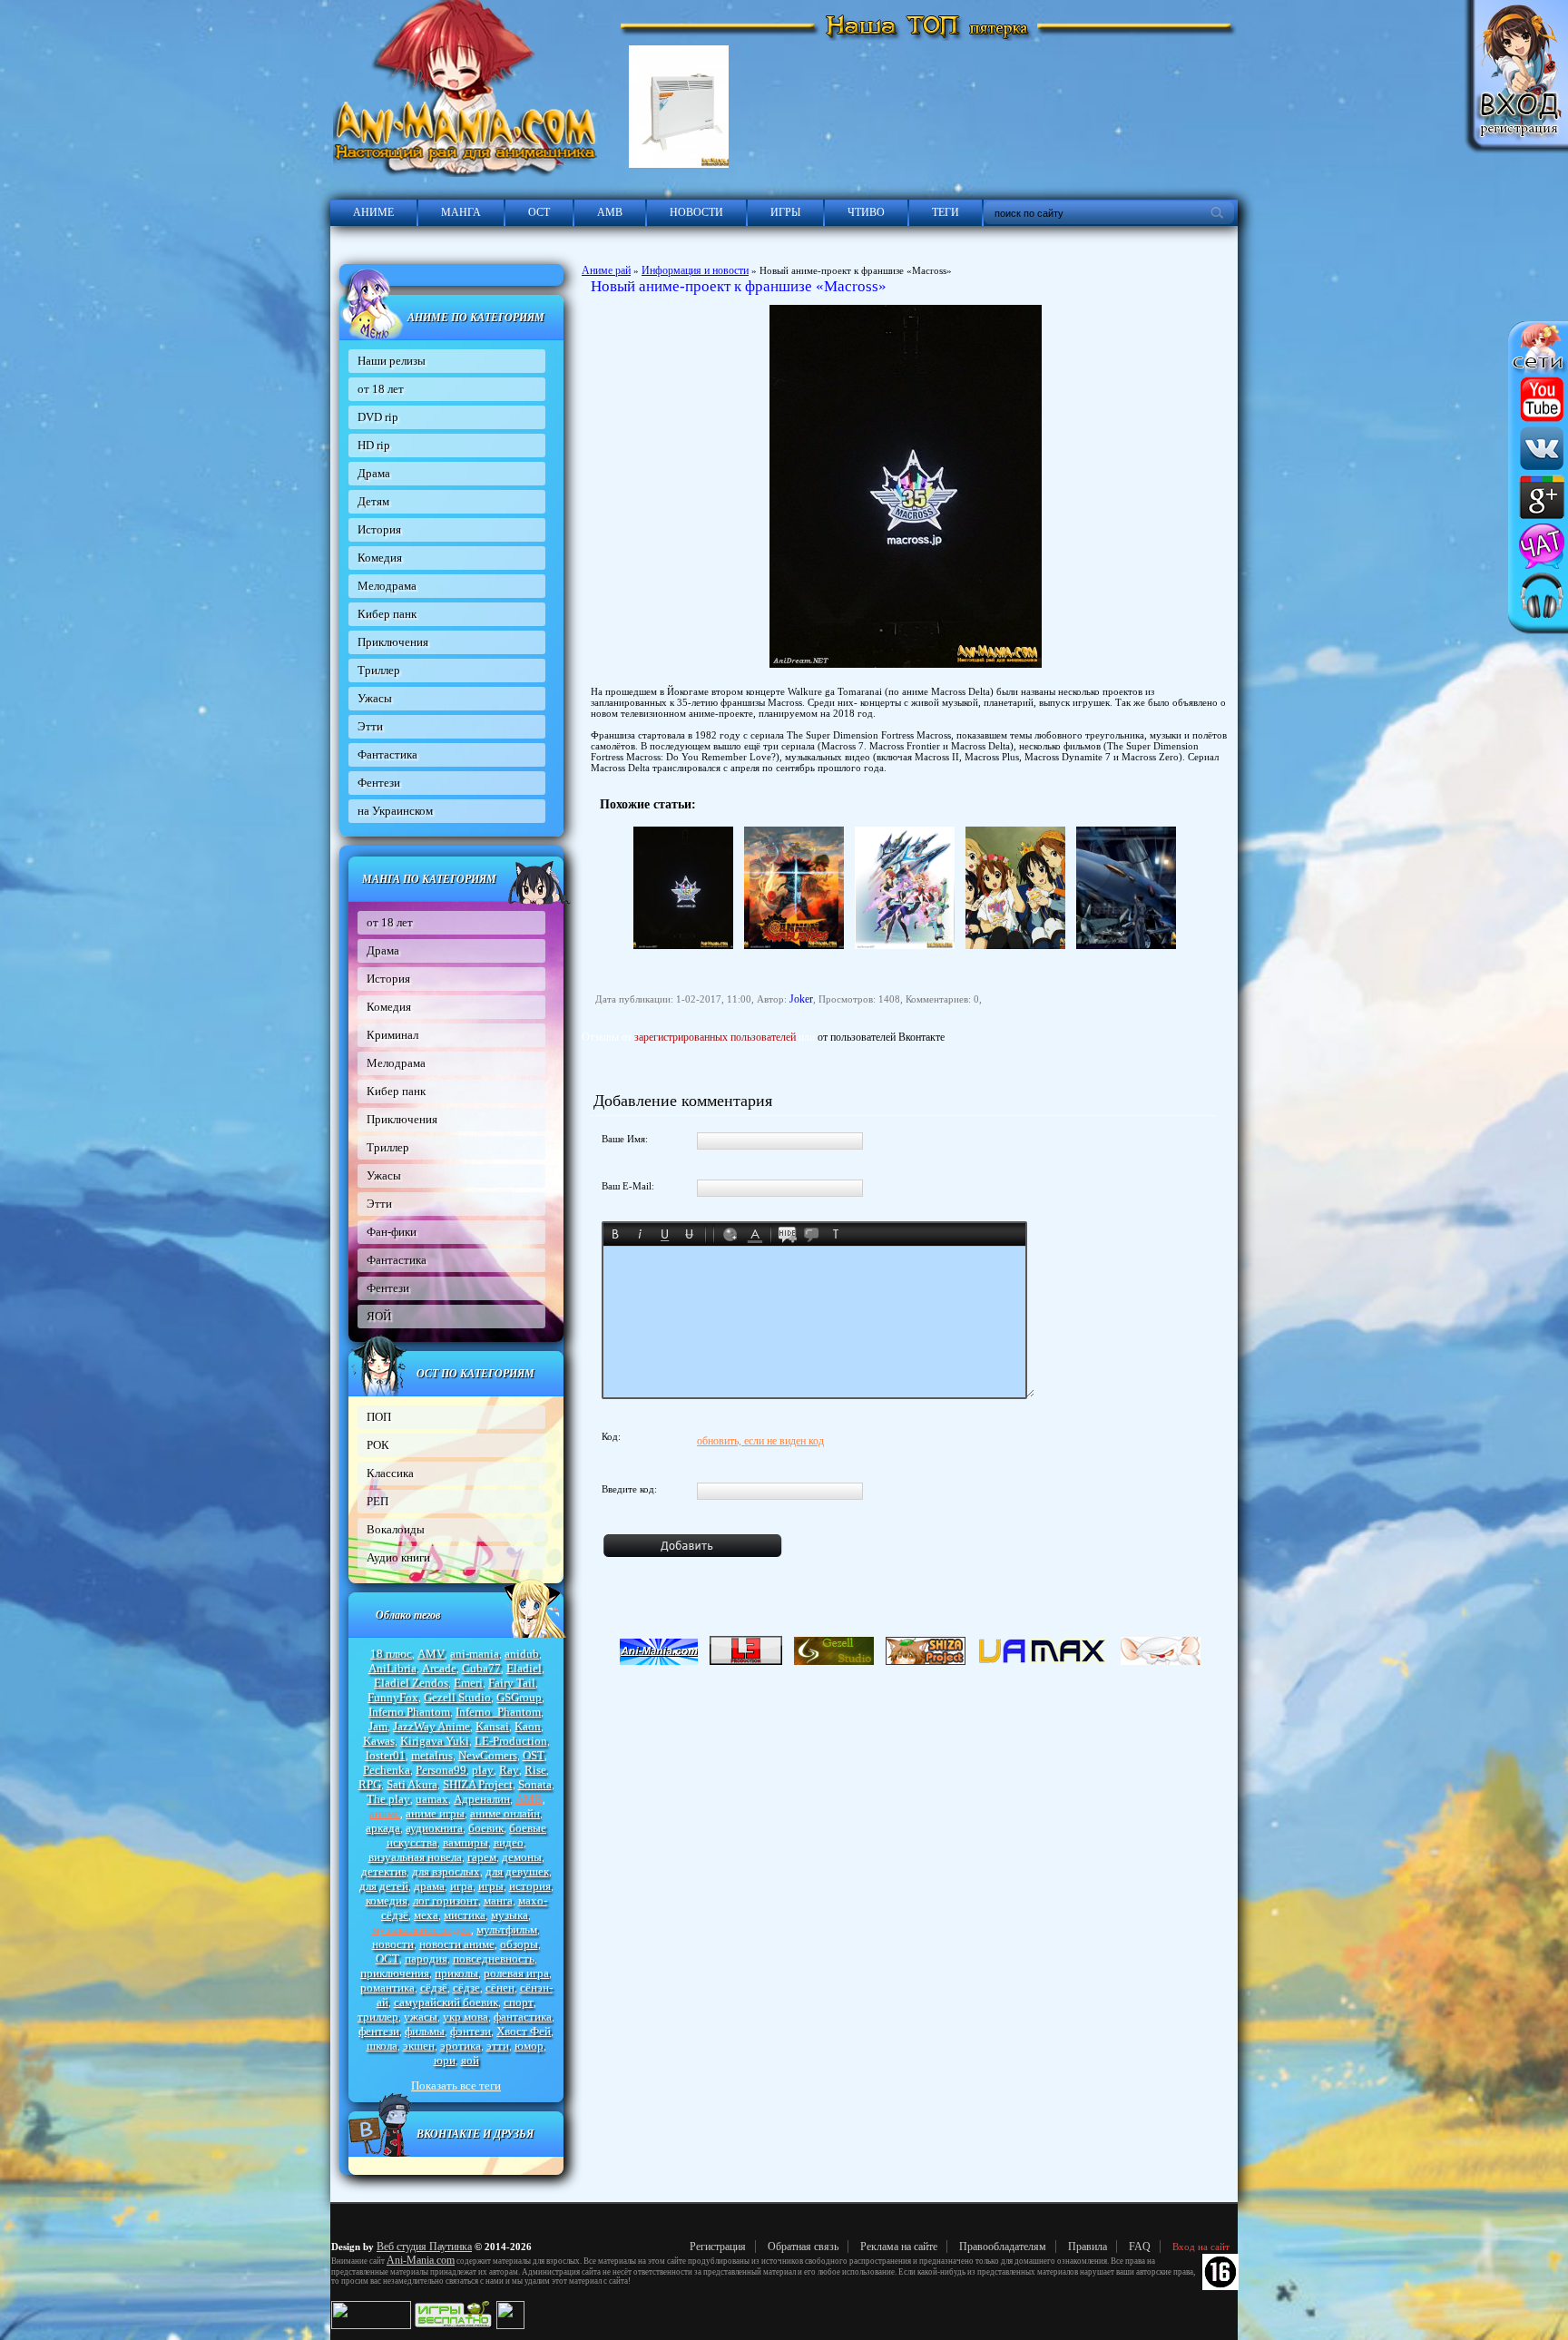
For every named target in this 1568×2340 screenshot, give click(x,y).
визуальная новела (415, 1857)
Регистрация (718, 2247)
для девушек (517, 1871)
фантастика (523, 2017)
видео (509, 1842)
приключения (395, 1973)
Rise (535, 1770)
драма (429, 1886)
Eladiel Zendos (411, 1683)
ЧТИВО (866, 212)
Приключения (393, 642)
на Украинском (395, 811)
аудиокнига (434, 1828)
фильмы (425, 2031)
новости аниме (457, 1944)
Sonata (535, 1784)
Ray (509, 1770)
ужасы (421, 2017)
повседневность (494, 1958)
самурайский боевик (446, 2002)
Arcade (439, 1668)
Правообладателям (1003, 2247)
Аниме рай (606, 270)
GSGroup (519, 1697)
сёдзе (466, 1988)
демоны (522, 1857)
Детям (373, 501)
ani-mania (475, 1654)
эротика (461, 2046)
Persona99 (441, 1770)
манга (498, 1900)
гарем (482, 1857)
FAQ (1140, 2247)
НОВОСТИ (696, 212)
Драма (374, 473)
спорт (519, 2002)
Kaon (528, 1726)
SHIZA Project (478, 1784)
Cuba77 (481, 1668)
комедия (387, 1900)
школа (382, 2046)
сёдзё (434, 1988)
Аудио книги (398, 1557)
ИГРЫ (785, 212)
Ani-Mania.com (421, 2260)
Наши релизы (392, 361)
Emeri (468, 1683)
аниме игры (435, 1813)
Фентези (379, 783)
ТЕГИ (946, 212)
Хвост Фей (524, 2031)
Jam (378, 1726)
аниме (385, 1813)
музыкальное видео (421, 1929)
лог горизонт (446, 1900)
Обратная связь (803, 2247)
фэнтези (470, 2031)
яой (470, 2060)
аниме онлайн (505, 1813)
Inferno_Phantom (498, 1712)
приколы (456, 1973)
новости (393, 1944)
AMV (431, 1654)
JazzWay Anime (431, 1726)
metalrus (432, 1755)
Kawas (379, 1741)
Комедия (380, 558)
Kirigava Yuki (435, 1741)
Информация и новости (695, 270)
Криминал (392, 1035)
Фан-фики (392, 1232)
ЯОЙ (379, 1316)
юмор (529, 2046)
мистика (465, 1915)
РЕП (377, 1501)
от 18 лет (381, 389)
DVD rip (378, 417)
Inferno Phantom (409, 1712)
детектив (384, 1871)
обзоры (519, 1944)
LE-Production (511, 1741)
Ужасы (375, 698)
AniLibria (392, 1668)
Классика (390, 1473)
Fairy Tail (512, 1683)
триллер (378, 2017)
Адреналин (482, 1799)
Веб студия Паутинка (424, 2247)
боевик (486, 1828)
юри (445, 2060)
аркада (383, 1828)
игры (491, 1886)
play (483, 1770)
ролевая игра (516, 1973)
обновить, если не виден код (760, 1441)
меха (426, 1915)
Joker (801, 999)
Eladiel (524, 1668)
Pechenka (387, 1770)
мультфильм (507, 1929)
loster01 (386, 1755)
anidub (522, 1654)
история (530, 1886)
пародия (426, 1958)
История (379, 529)
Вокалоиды (396, 1529)
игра (461, 1886)
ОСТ (539, 212)
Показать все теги (456, 2085)
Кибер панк (387, 614)
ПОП (379, 1417)
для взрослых (446, 1871)
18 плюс (391, 1654)
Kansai (492, 1726)
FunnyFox (393, 1697)
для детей (384, 1886)
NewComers (488, 1755)
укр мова (465, 2017)
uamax (432, 1799)
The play (388, 1799)
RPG (370, 1784)
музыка (510, 1915)
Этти (370, 726)
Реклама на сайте (899, 2247)
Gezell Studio (457, 1697)
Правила (1088, 2247)
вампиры (465, 1842)
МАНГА (461, 212)
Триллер (379, 670)
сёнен (500, 1988)
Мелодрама (387, 586)
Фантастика (387, 754)
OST (534, 1755)
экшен (419, 2046)
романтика (387, 1988)
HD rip (374, 445)
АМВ (610, 212)
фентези (379, 2031)
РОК (378, 1445)
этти (498, 2046)
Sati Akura (412, 1784)
